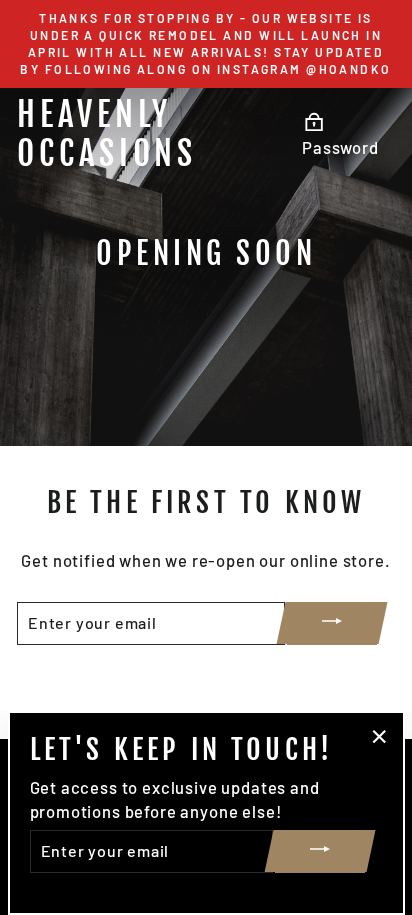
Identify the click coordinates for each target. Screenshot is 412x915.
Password (340, 147)
